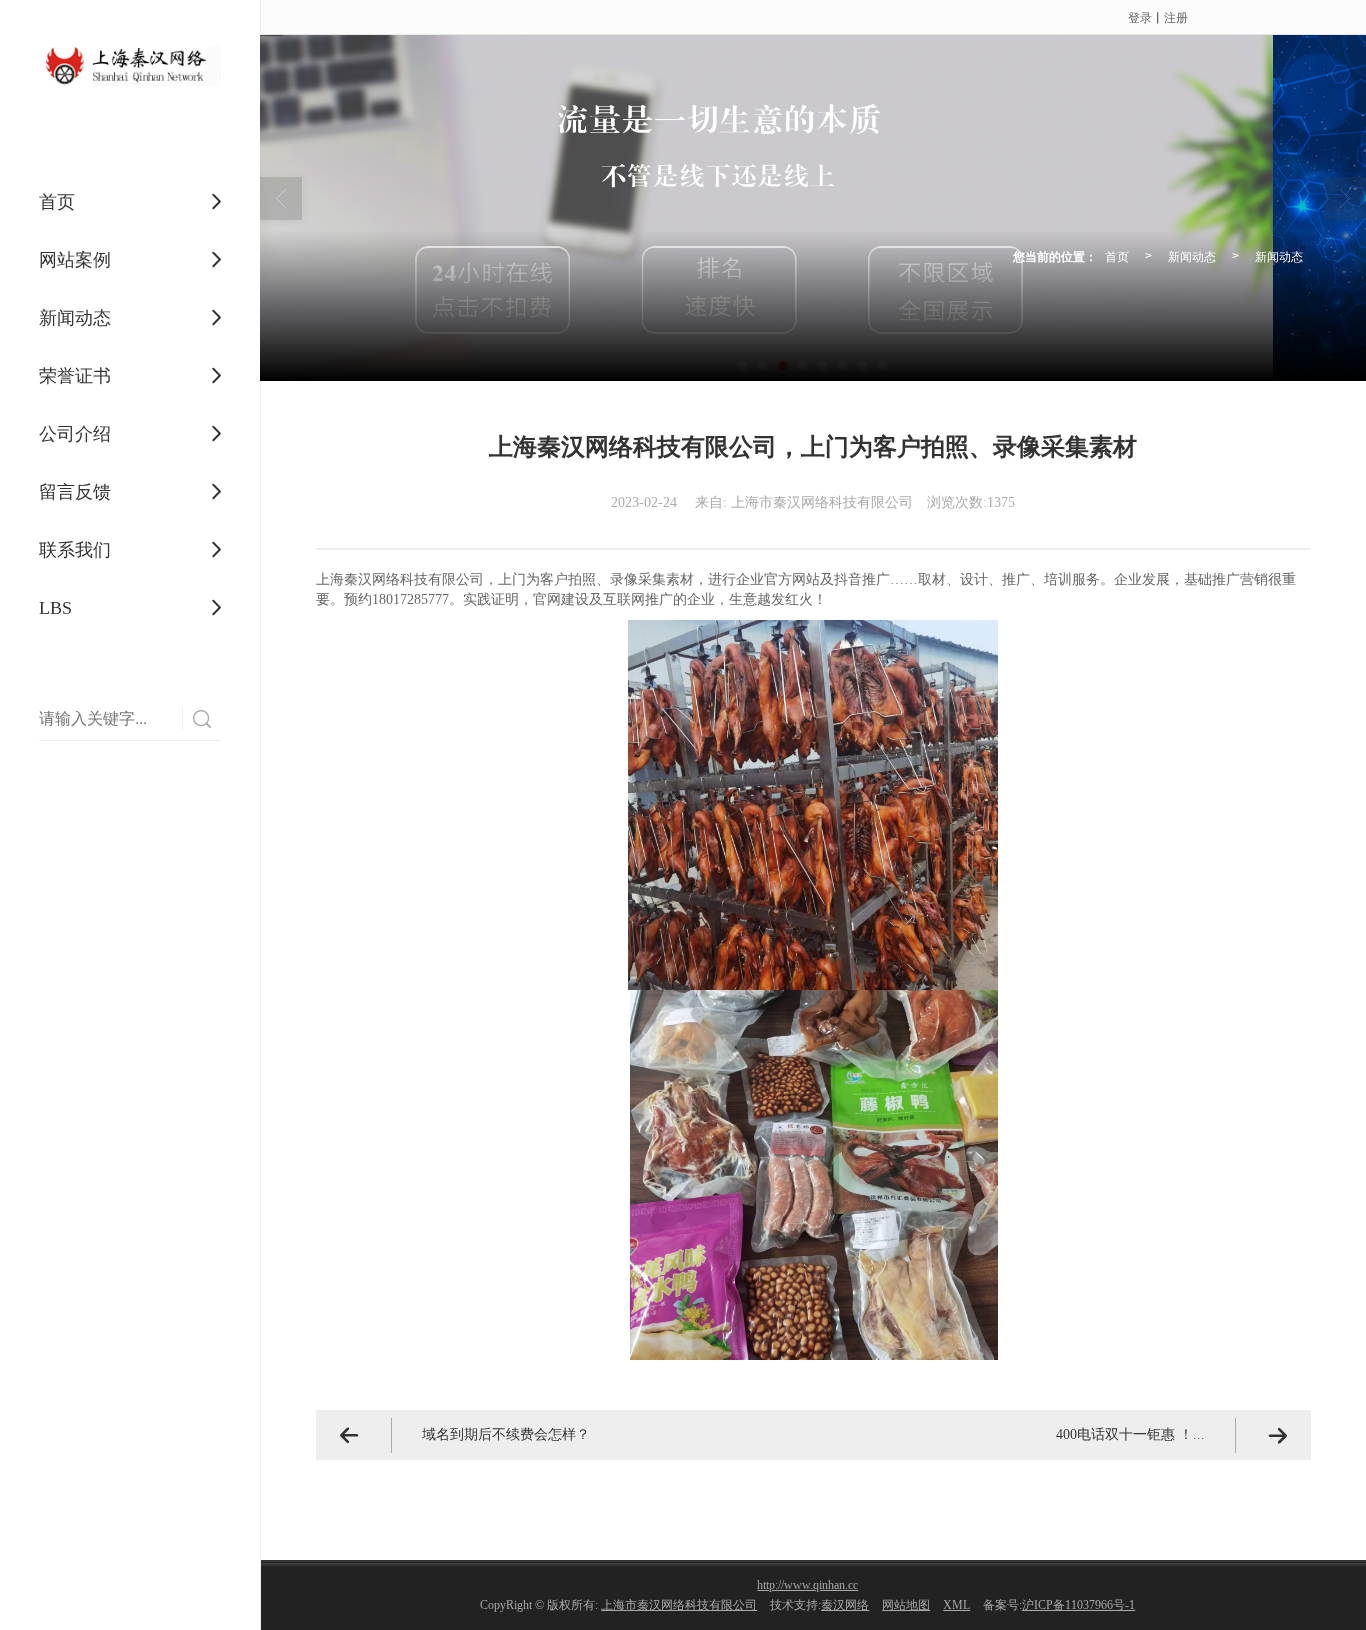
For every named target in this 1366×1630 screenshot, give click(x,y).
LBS (55, 608)
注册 (1176, 16)
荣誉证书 (75, 376)
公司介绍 (75, 434)
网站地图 (906, 1605)
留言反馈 (75, 492)
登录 (1140, 16)
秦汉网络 (845, 1605)
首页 (57, 202)
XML (956, 1605)
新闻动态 (75, 318)
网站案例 (75, 260)
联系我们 (75, 550)
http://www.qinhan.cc (807, 1585)
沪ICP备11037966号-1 (1078, 1605)
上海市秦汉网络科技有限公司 (679, 1605)
